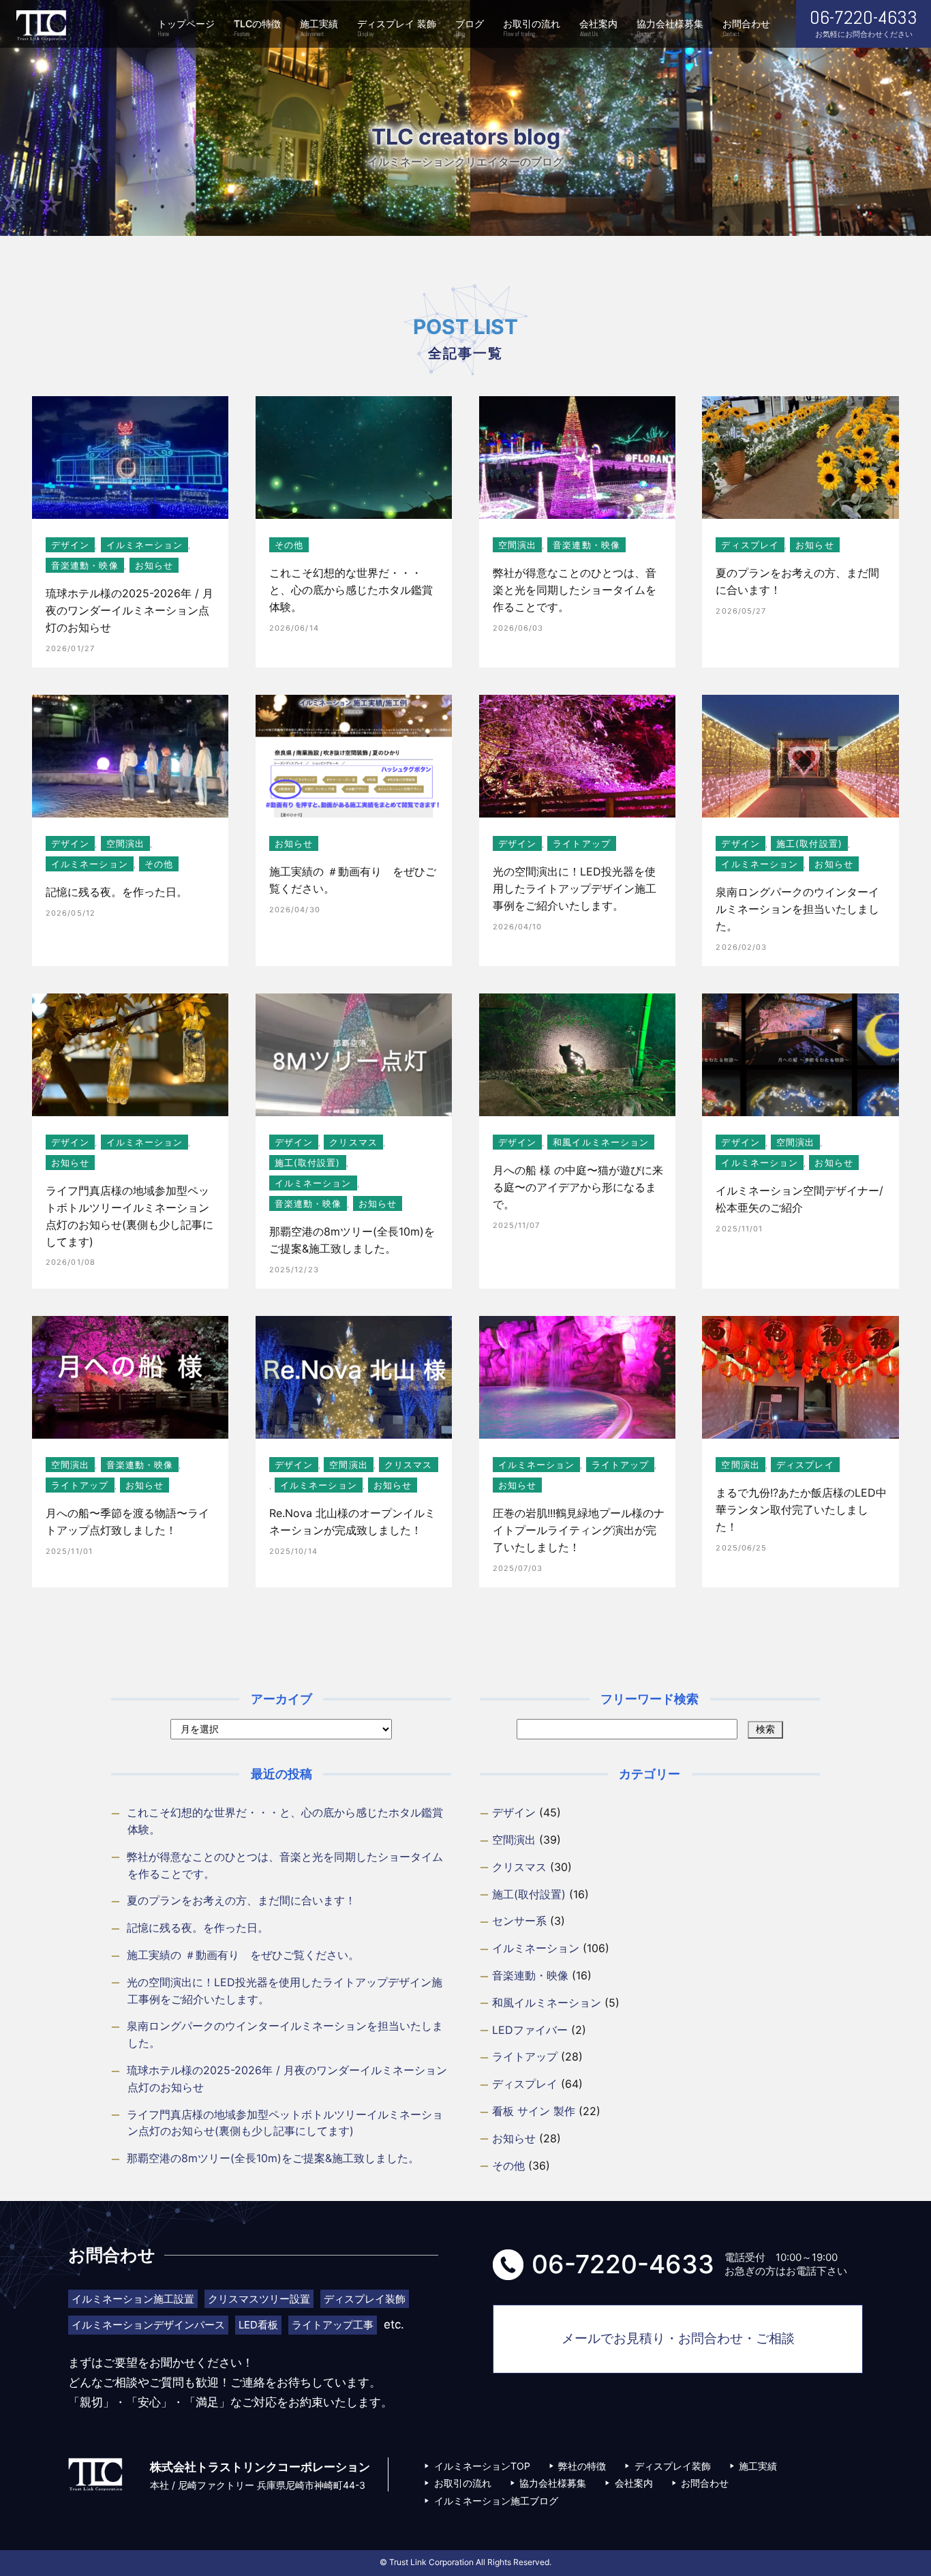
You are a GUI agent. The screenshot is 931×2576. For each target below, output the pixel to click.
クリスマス (353, 1142)
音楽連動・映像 (85, 565)
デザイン (70, 545)
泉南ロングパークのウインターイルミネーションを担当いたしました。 (797, 909)
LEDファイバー (530, 2030)
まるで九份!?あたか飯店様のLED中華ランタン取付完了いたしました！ (801, 1510)
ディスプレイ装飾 (673, 2466)
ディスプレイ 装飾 (397, 28)
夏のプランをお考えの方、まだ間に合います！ (241, 1900)
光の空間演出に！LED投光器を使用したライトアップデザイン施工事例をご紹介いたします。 (575, 888)
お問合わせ (746, 28)
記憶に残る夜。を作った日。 (117, 892)
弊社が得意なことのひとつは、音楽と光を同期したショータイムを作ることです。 (575, 590)
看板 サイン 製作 (534, 2111)
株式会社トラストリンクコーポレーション (41, 26)
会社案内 (598, 28)
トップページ (186, 28)
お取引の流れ (532, 28)
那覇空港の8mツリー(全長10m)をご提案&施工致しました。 (273, 2158)
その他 (289, 545)
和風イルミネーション (601, 1142)
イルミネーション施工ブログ (496, 2501)
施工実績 (319, 28)
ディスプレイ (750, 545)
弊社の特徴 (582, 2466)
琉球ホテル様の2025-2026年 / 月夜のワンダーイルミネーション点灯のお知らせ (129, 610)
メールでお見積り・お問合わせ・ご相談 (678, 2338)
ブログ (470, 28)
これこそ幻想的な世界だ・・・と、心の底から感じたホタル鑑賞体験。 (351, 590)
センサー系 (519, 1921)
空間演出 (517, 545)
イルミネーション (145, 545)
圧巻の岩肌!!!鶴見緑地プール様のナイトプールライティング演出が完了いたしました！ (579, 1530)
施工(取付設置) (809, 843)
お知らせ (154, 565)
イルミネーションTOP (482, 2466)
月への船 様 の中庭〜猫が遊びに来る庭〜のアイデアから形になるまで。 (578, 1187)
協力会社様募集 (670, 28)
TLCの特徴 (257, 28)
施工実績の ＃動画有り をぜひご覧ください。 (243, 1955)
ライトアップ (582, 843)
